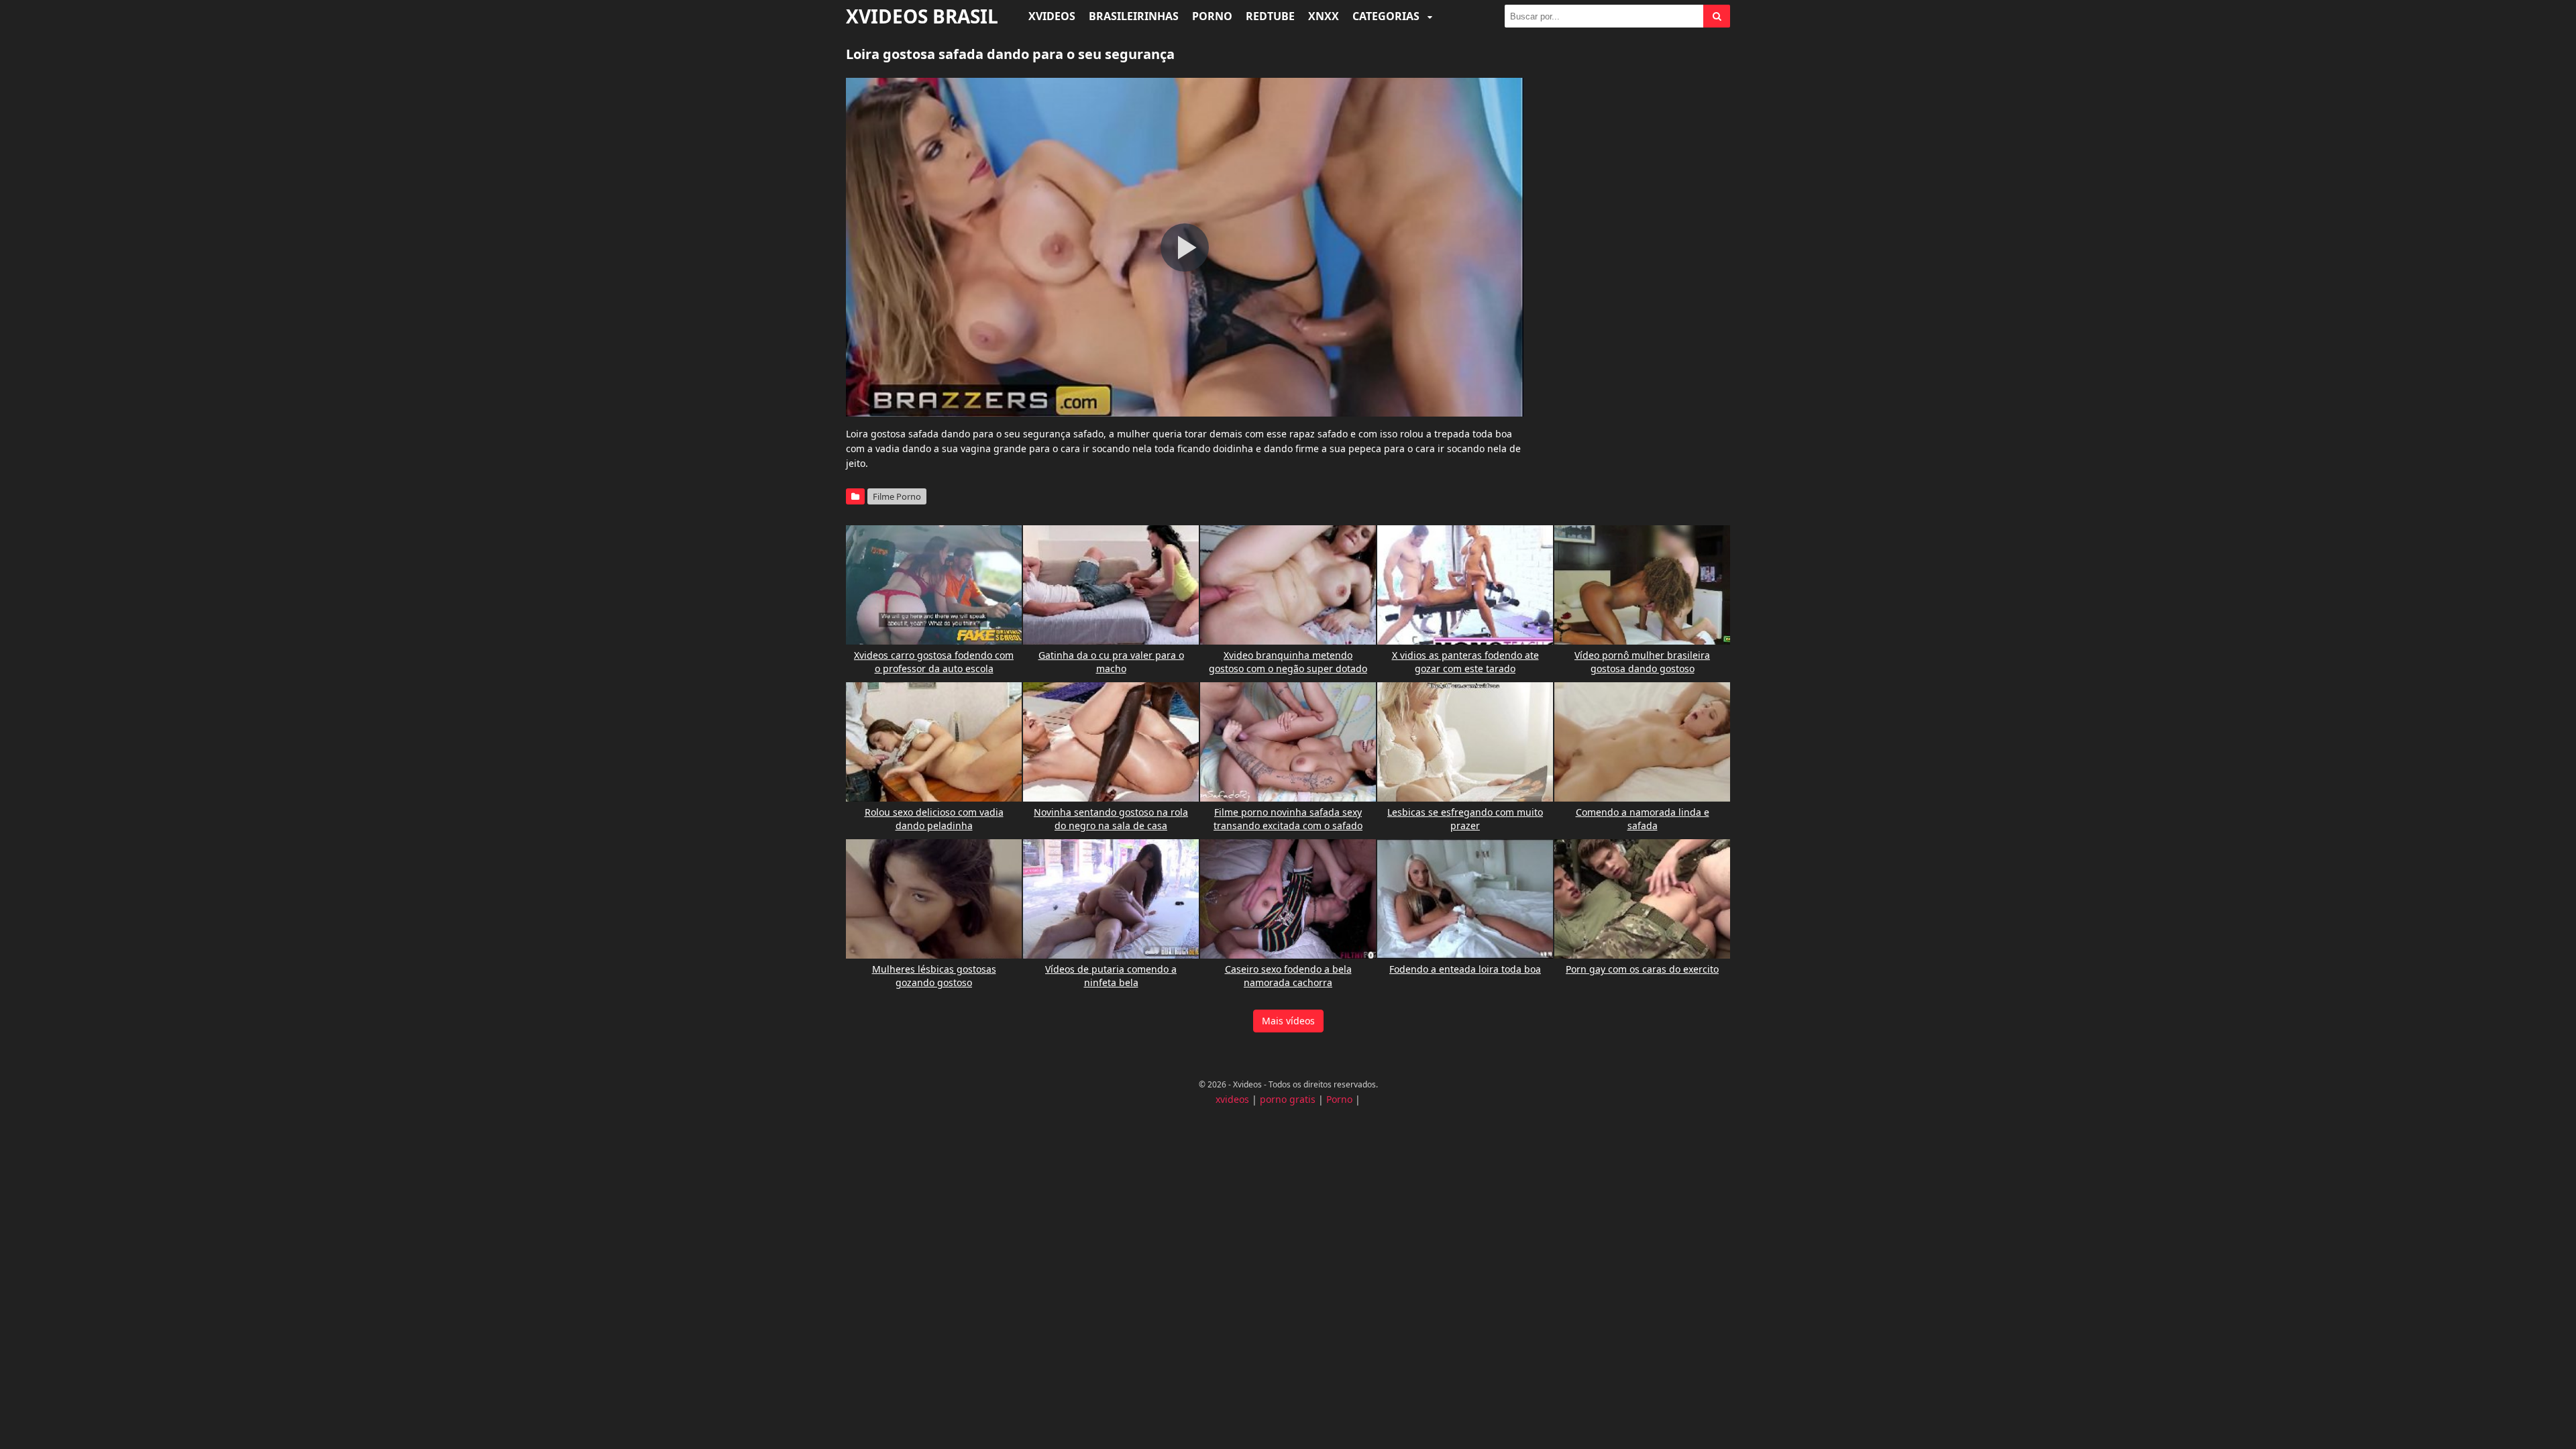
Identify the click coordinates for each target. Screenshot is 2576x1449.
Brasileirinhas (1134, 16)
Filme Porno (897, 496)
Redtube (1270, 16)
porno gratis (1288, 1099)
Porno (1212, 16)
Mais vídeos (1288, 1021)
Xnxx (1324, 16)
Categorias (1387, 16)
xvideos (1232, 1099)
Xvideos (1052, 16)
